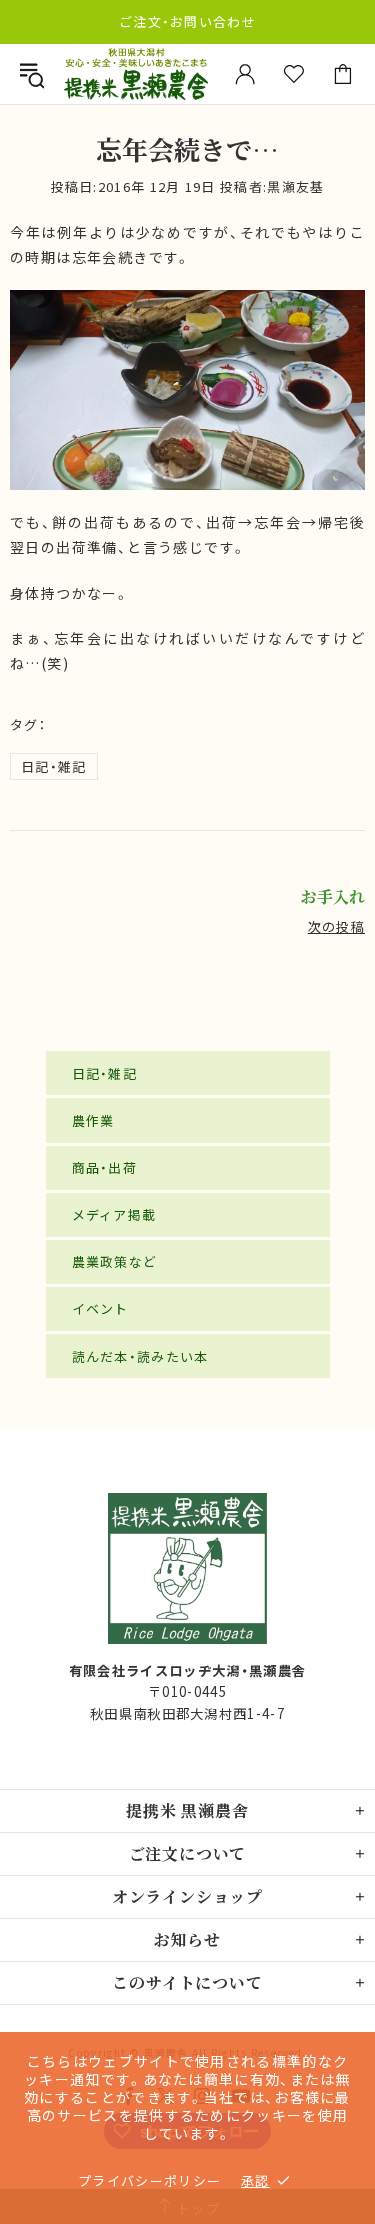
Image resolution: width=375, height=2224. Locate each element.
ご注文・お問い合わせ (187, 21)
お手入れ (333, 897)
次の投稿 (336, 926)
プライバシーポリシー (149, 2180)
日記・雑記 (54, 766)
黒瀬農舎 (136, 73)
